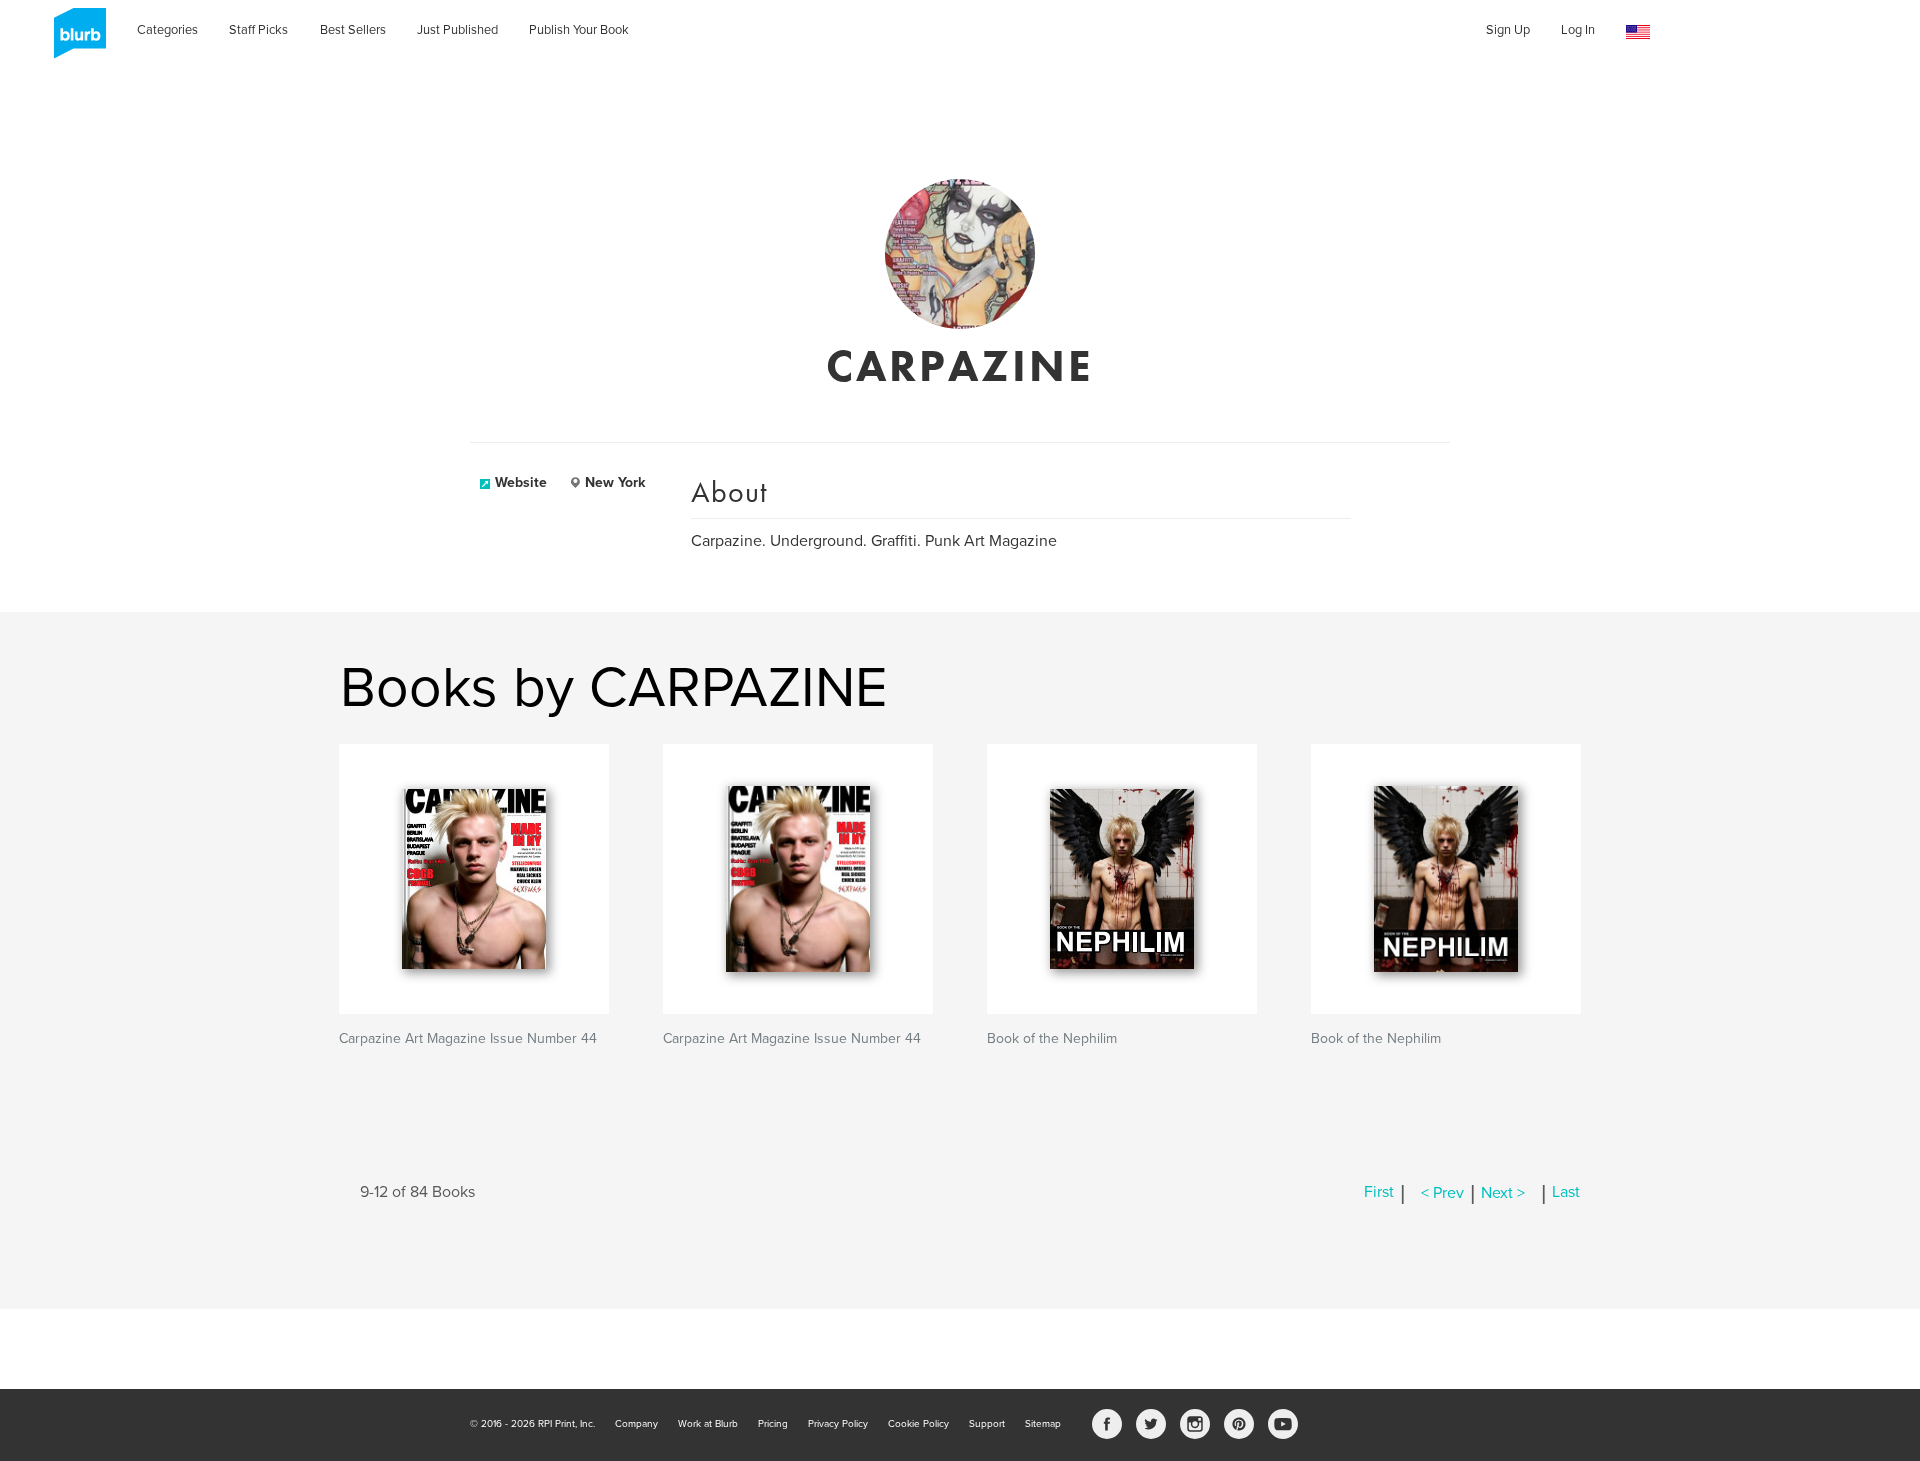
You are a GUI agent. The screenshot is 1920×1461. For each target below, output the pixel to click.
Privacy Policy (838, 1424)
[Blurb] (74, 40)
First (1379, 1193)
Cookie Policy (918, 1424)
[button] (1638, 32)
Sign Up (1508, 30)
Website (521, 482)
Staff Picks (258, 30)
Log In (1578, 30)
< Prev (1442, 1193)
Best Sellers (353, 30)
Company (636, 1424)
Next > (1503, 1193)
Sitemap (1043, 1424)
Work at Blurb (708, 1424)
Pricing (773, 1424)
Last (1566, 1193)
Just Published (457, 30)
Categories (167, 30)
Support (987, 1424)
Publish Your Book (579, 30)
